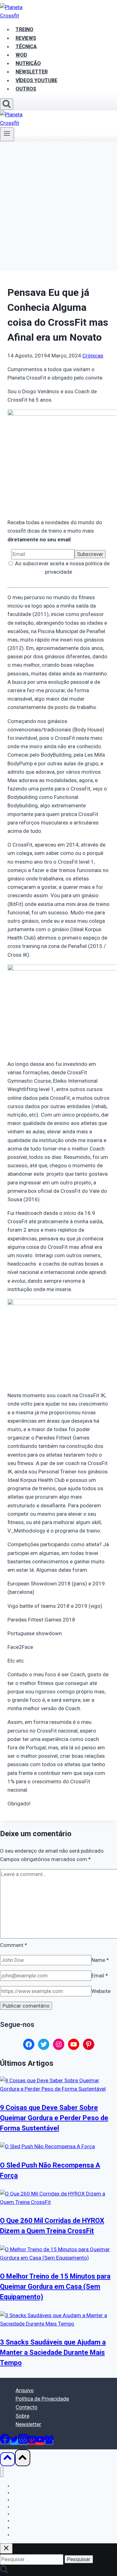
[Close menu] (2, 2472)
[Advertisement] (58, 203)
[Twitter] (14, 2442)
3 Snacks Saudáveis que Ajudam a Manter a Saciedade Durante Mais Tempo (53, 2352)
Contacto (27, 2407)
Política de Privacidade (42, 2399)
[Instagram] (23, 2442)
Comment (14, 1945)
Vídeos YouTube (29, 2527)
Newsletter (28, 2424)
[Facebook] (5, 2442)
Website (101, 1991)
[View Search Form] (7, 104)
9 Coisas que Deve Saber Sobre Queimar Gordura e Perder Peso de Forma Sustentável (54, 2118)
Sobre (22, 2416)
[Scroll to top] (7, 2459)
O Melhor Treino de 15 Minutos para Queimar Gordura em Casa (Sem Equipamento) (55, 2287)
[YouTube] (40, 2442)
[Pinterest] (32, 2442)
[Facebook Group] (49, 2442)
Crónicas (93, 356)
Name (100, 1960)
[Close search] (6, 2548)
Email (100, 1976)
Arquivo (25, 2390)
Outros (26, 89)
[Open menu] (7, 134)
